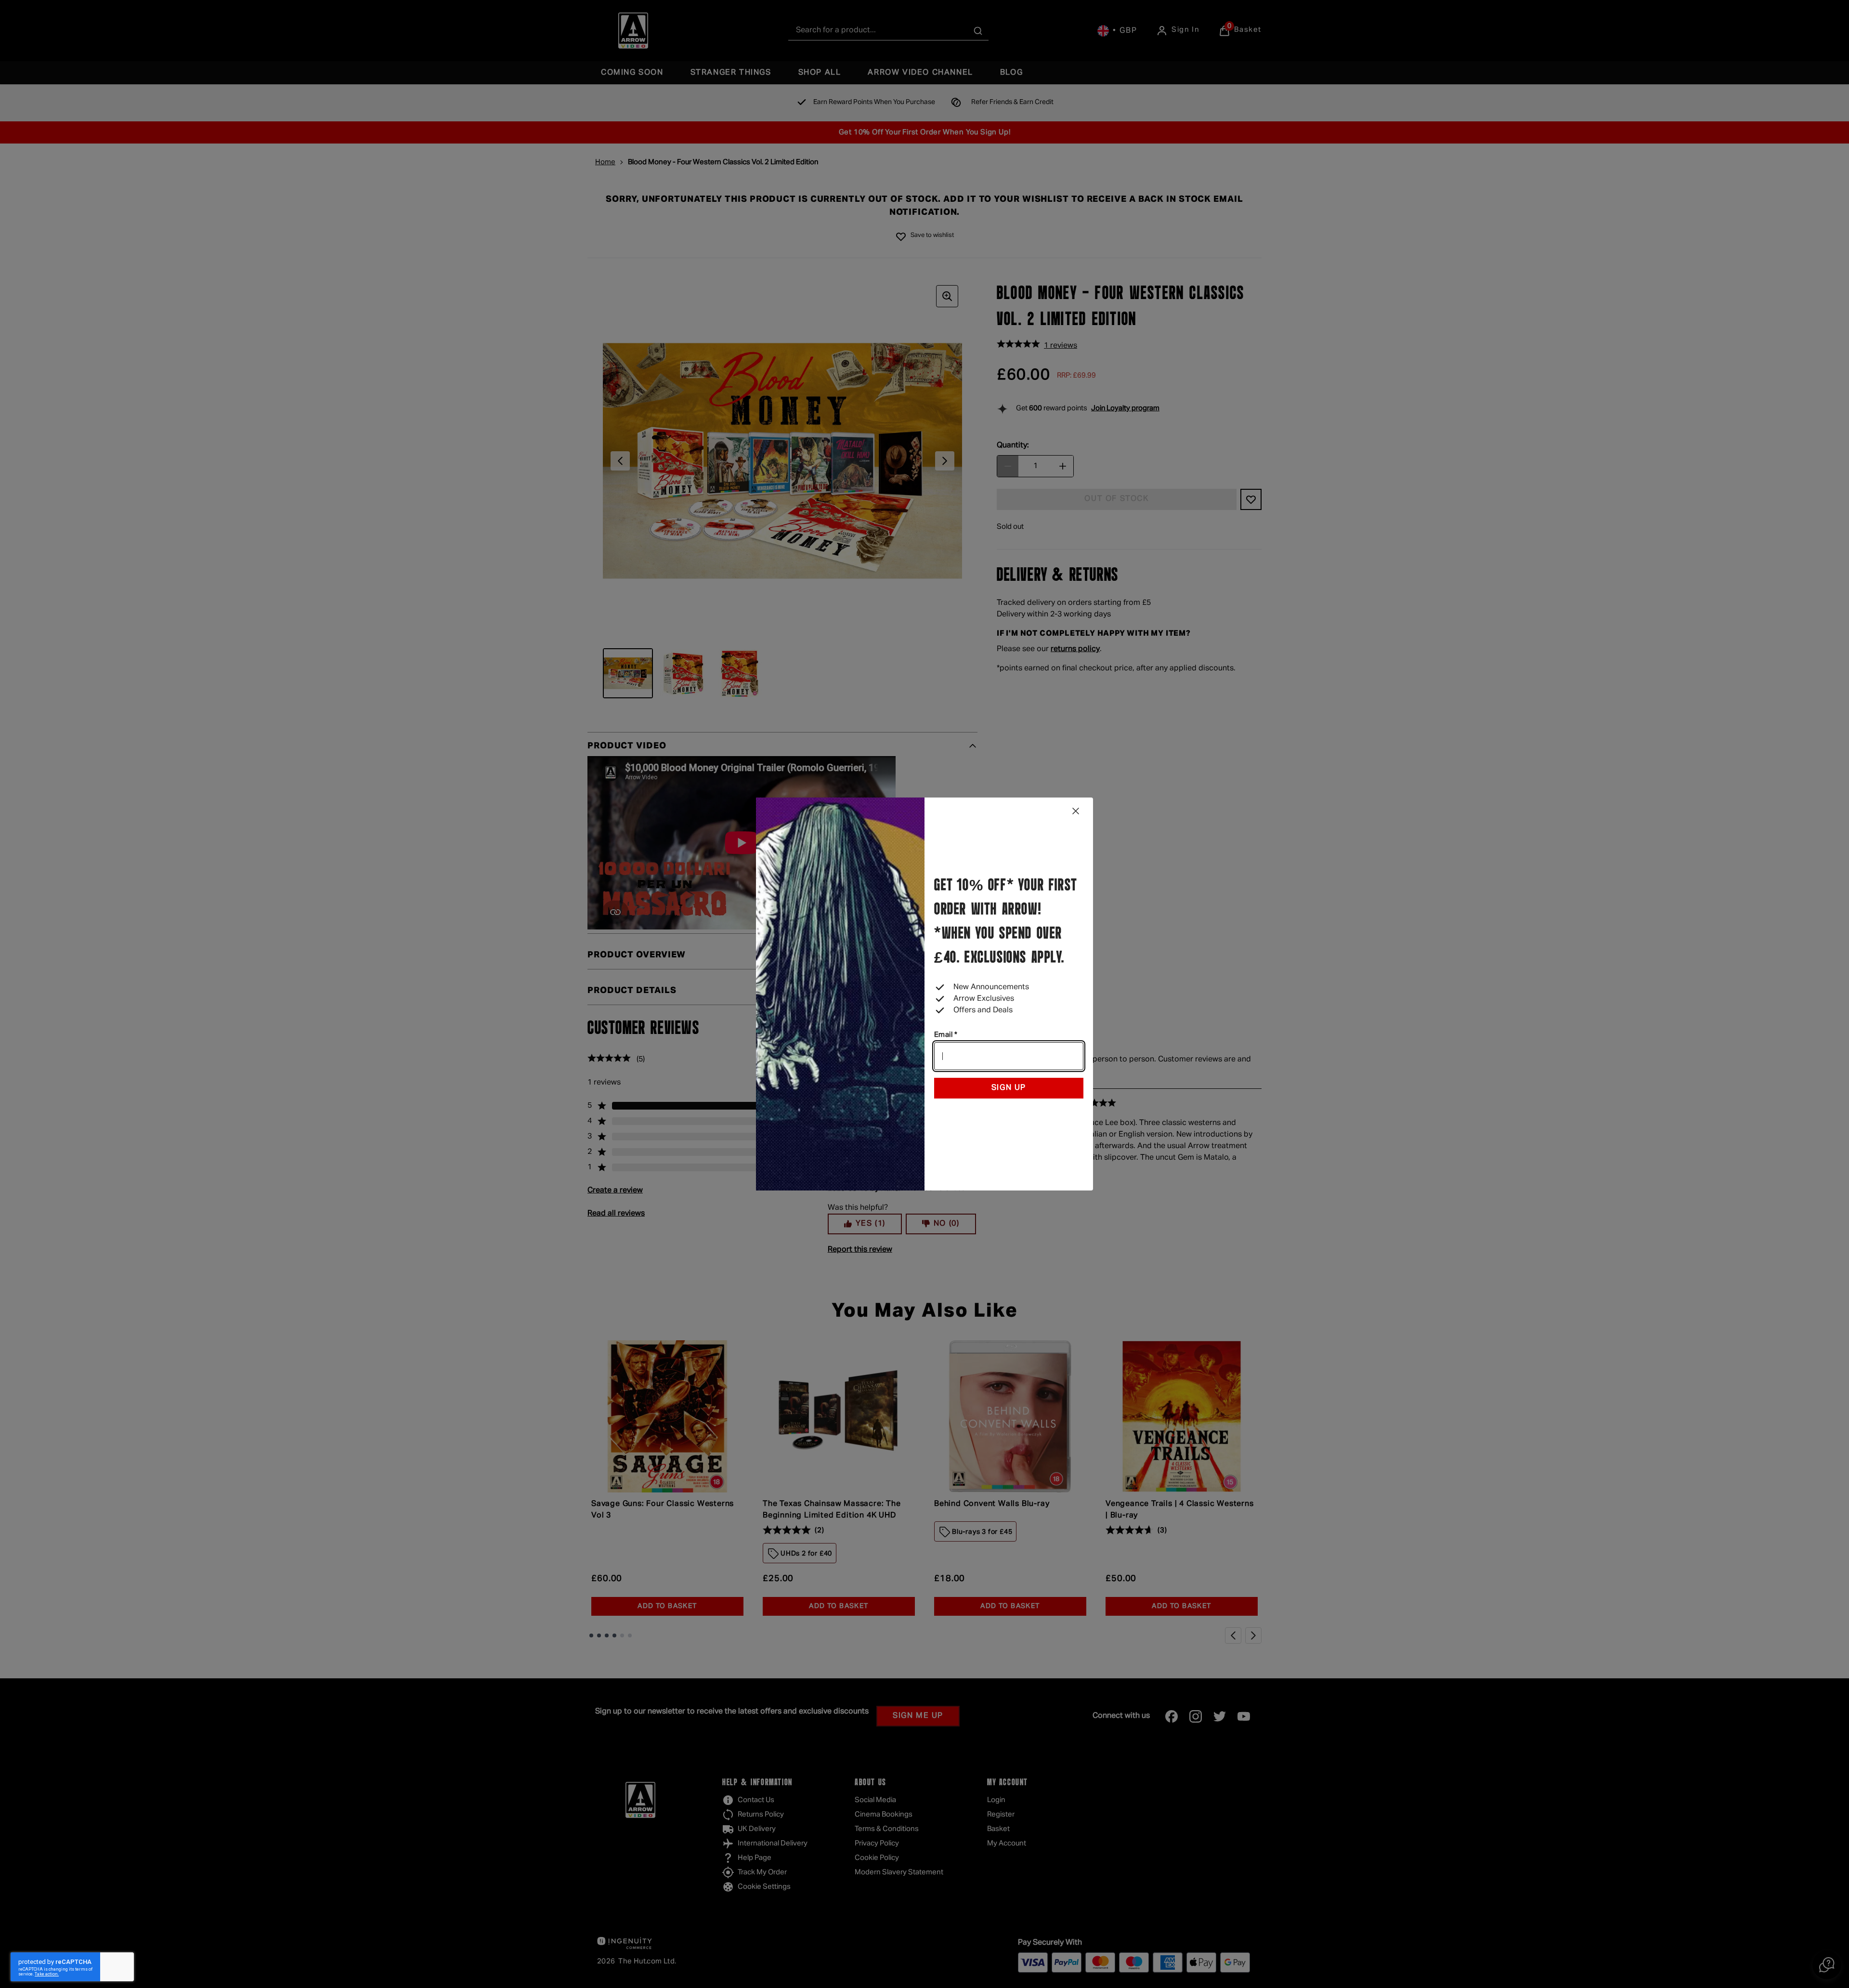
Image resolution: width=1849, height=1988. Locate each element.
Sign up (1009, 1088)
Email (946, 1035)
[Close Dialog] (1076, 811)
